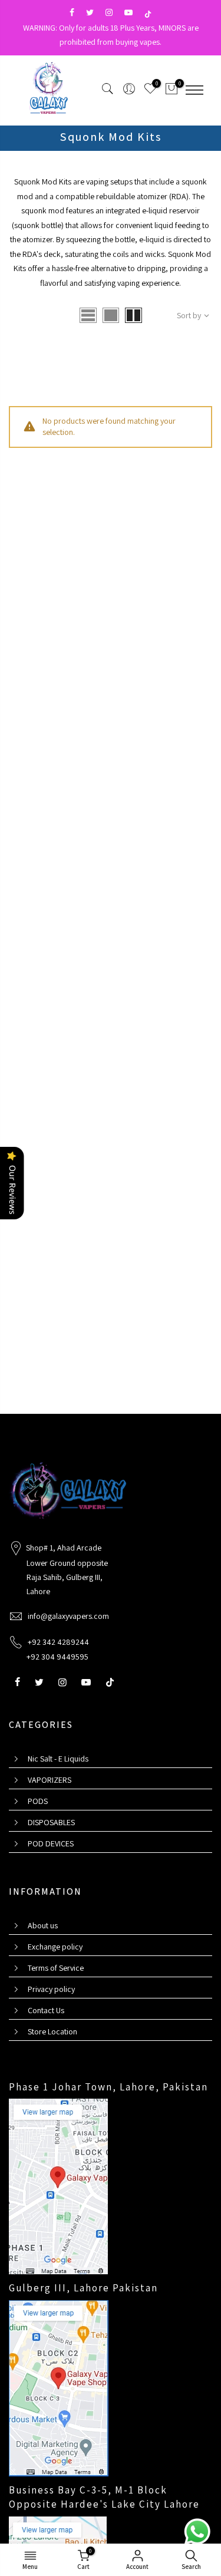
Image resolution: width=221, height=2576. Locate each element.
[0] (171, 91)
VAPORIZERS (50, 1780)
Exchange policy (55, 1947)
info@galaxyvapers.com (68, 1616)
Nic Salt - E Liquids (58, 1759)
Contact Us (46, 2010)
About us (43, 1925)
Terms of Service (56, 1968)
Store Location (52, 2031)
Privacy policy (51, 1989)
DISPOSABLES (51, 1822)
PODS (38, 1801)
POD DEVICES (51, 1843)
